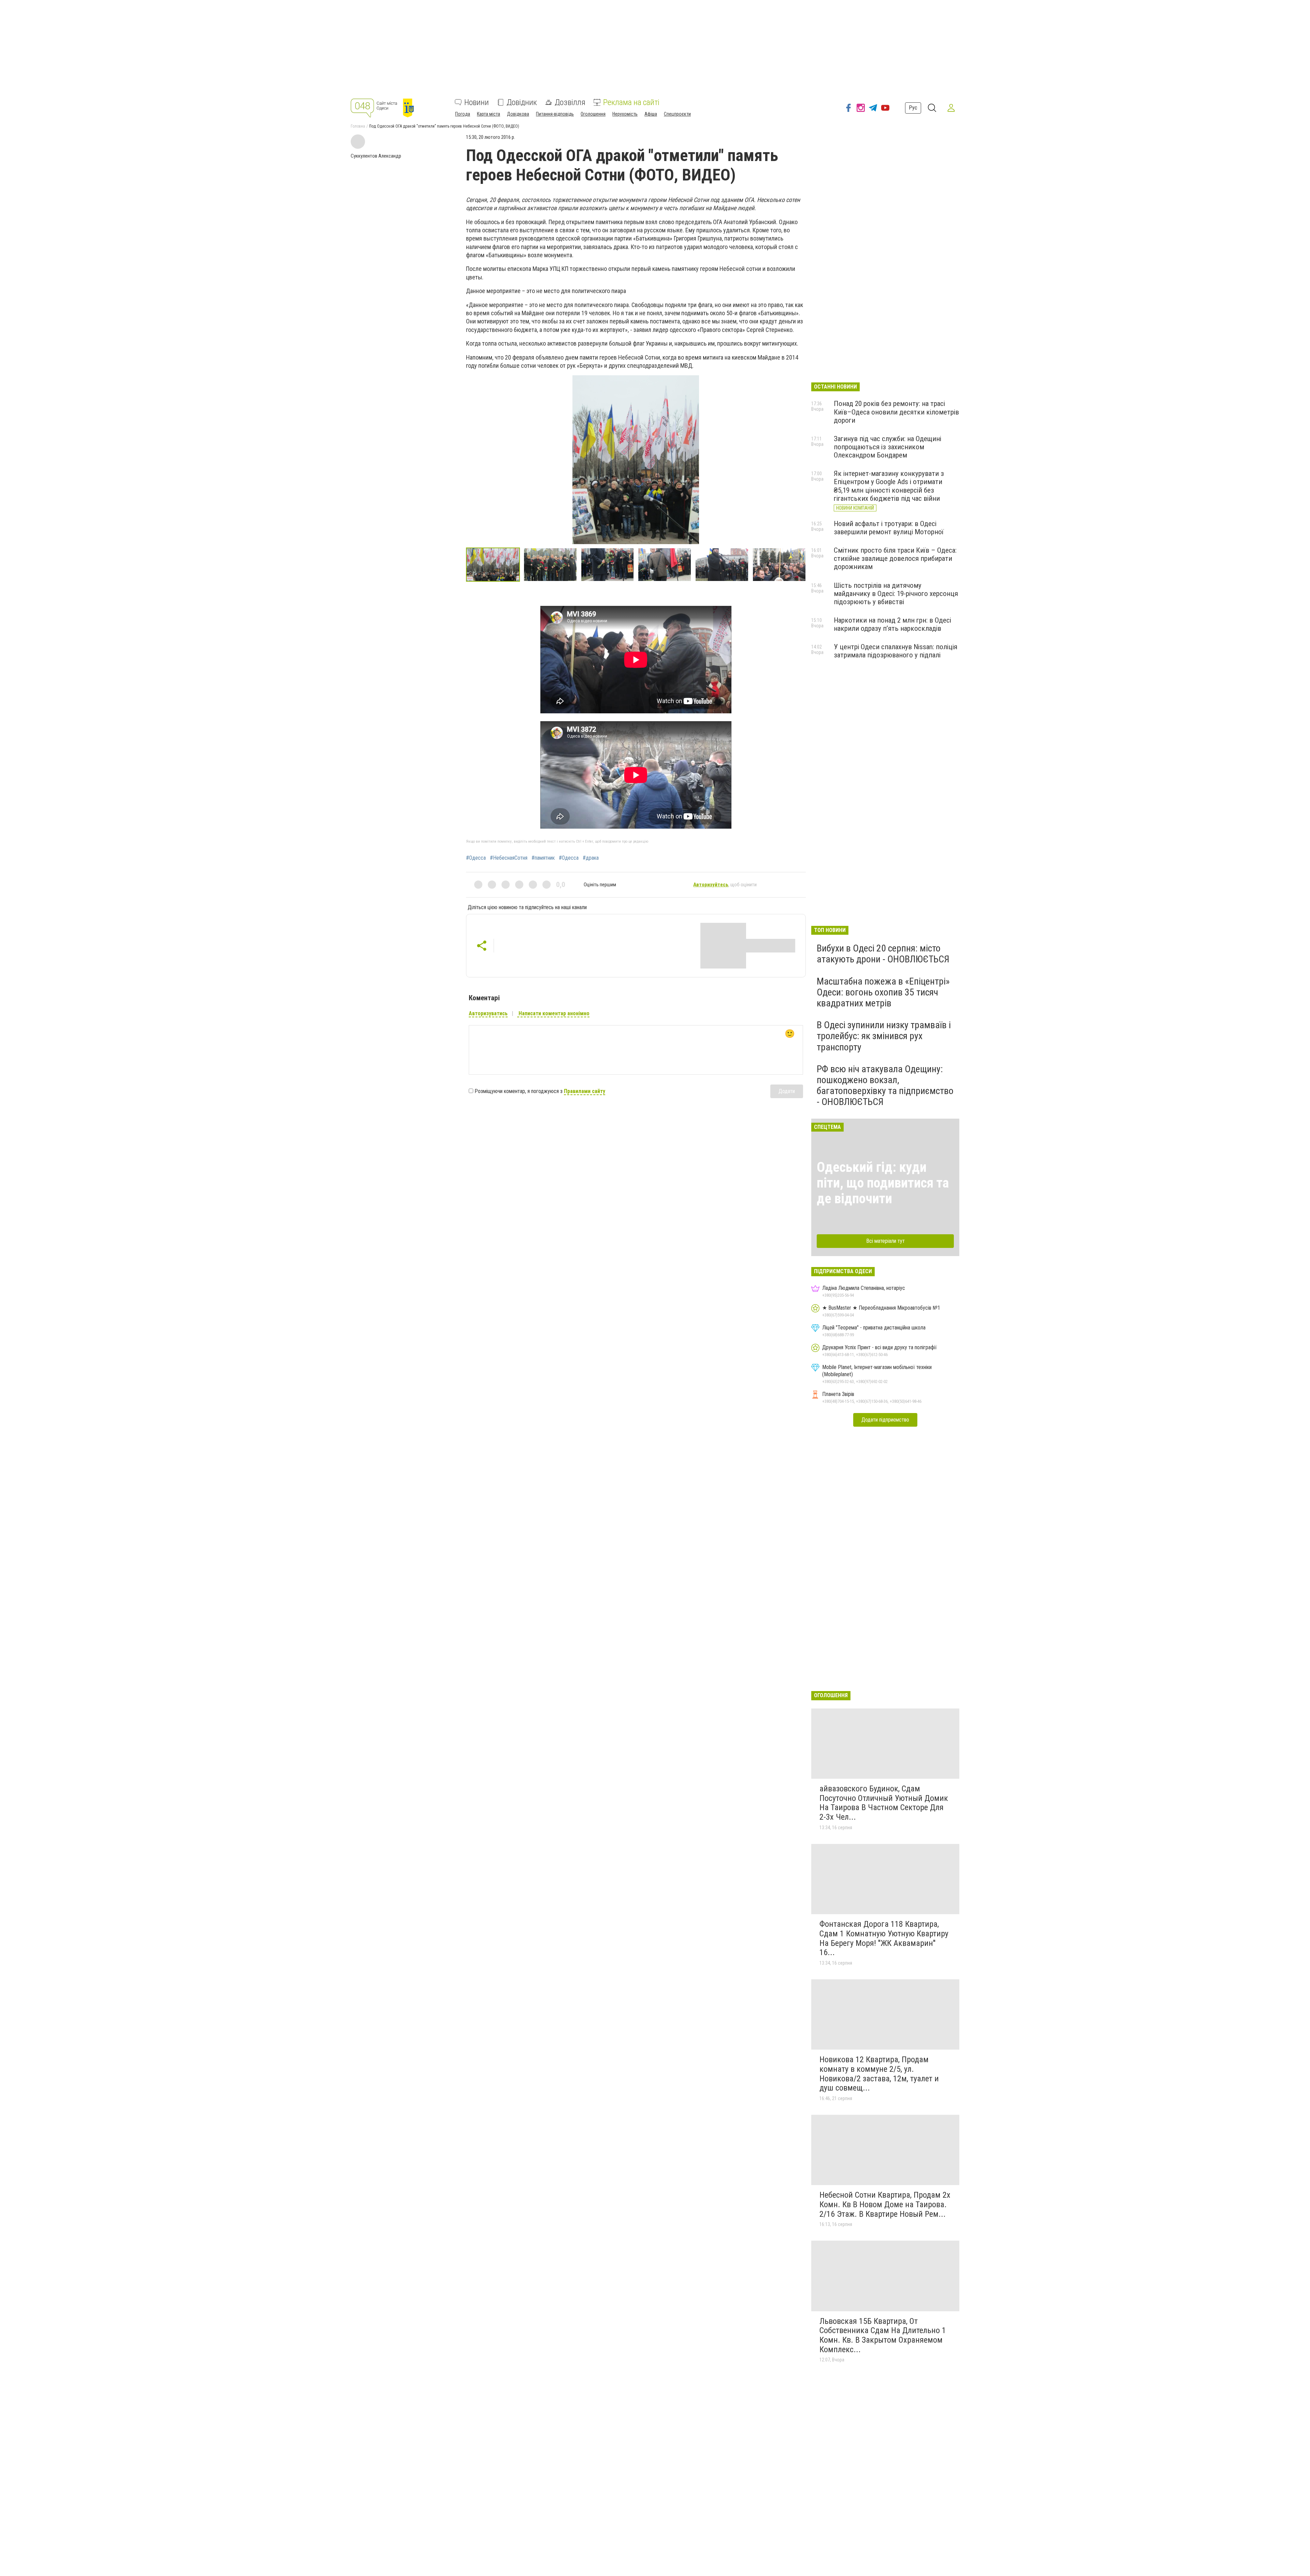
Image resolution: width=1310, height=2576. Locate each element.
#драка (591, 858)
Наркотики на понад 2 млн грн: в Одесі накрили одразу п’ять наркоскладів (892, 624)
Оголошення (593, 114)
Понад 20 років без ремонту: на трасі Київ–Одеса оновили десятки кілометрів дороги (896, 412)
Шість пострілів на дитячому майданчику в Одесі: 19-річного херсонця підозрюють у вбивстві (896, 594)
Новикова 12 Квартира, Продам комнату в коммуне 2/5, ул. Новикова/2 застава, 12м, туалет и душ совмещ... (879, 2074)
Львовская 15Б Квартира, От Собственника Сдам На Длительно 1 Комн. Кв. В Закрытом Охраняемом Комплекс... (883, 2335)
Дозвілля (570, 102)
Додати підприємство (885, 1420)
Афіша (651, 114)
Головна (358, 126)
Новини (477, 102)
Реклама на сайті (631, 102)
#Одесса (476, 858)
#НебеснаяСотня (509, 858)
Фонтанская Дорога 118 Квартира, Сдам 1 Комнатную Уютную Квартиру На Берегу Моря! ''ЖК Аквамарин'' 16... (884, 1938)
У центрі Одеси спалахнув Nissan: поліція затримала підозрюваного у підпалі (896, 651)
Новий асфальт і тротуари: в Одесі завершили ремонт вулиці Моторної (889, 528)
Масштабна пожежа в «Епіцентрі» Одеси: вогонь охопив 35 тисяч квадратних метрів (883, 992)
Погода (463, 114)
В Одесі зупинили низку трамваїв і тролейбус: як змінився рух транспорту (884, 1036)
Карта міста (489, 114)
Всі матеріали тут (885, 1241)
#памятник (543, 858)
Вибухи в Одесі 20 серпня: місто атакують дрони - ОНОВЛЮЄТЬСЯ (883, 954)
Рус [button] (913, 108)
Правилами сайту (585, 1091)
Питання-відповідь (555, 114)
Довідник (522, 102)
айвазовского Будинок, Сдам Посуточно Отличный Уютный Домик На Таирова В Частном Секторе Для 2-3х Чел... (884, 1803)
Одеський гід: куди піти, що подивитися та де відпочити (883, 1183)
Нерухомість (625, 114)
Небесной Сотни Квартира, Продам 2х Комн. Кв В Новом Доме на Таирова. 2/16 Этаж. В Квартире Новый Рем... (885, 2204)
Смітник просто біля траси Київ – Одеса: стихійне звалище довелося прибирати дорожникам (895, 558)
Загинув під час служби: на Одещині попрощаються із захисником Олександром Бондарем (887, 447)
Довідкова (518, 114)
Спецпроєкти (677, 114)
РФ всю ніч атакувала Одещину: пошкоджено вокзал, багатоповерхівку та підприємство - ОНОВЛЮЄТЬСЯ (885, 1086)
